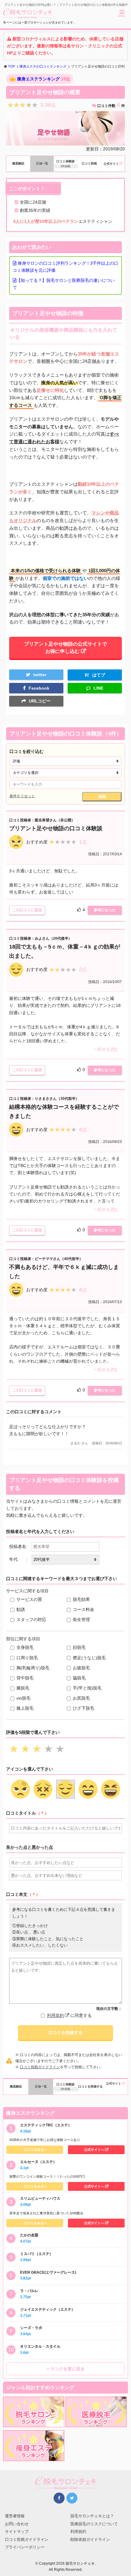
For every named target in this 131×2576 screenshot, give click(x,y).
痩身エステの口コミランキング (43, 66)
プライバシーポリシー (25, 2547)
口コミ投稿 (89, 163)
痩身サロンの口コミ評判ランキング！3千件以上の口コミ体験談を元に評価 (65, 267)
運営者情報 (15, 2516)
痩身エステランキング (38, 79)
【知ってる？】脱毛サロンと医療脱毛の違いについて (64, 284)
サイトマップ (17, 2532)
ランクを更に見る (68, 2369)
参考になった (105, 910)
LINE (98, 688)
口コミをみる (34, 2150)
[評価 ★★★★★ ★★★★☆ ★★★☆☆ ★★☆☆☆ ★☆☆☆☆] (65, 761)
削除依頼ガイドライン (90, 2539)
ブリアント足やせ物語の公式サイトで (65, 647)
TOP (11, 66)
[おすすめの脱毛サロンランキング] (34, 2423)
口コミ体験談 (65, 164)
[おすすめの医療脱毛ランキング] (96, 2423)
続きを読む (108, 1049)
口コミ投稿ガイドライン (40, 2067)
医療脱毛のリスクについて (94, 2524)
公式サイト (111, 164)
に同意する (69, 2015)
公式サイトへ (94, 2150)
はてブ (99, 675)
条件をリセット (22, 796)
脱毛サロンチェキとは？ (92, 2516)
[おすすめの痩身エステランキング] (34, 2457)
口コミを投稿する (65, 2032)
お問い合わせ (17, 2524)
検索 (102, 796)
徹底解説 (18, 163)
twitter (40, 675)
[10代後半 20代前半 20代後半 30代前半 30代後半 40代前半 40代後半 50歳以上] (65, 1560)
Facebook (39, 688)
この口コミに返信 (27, 910)
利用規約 (55, 2015)
